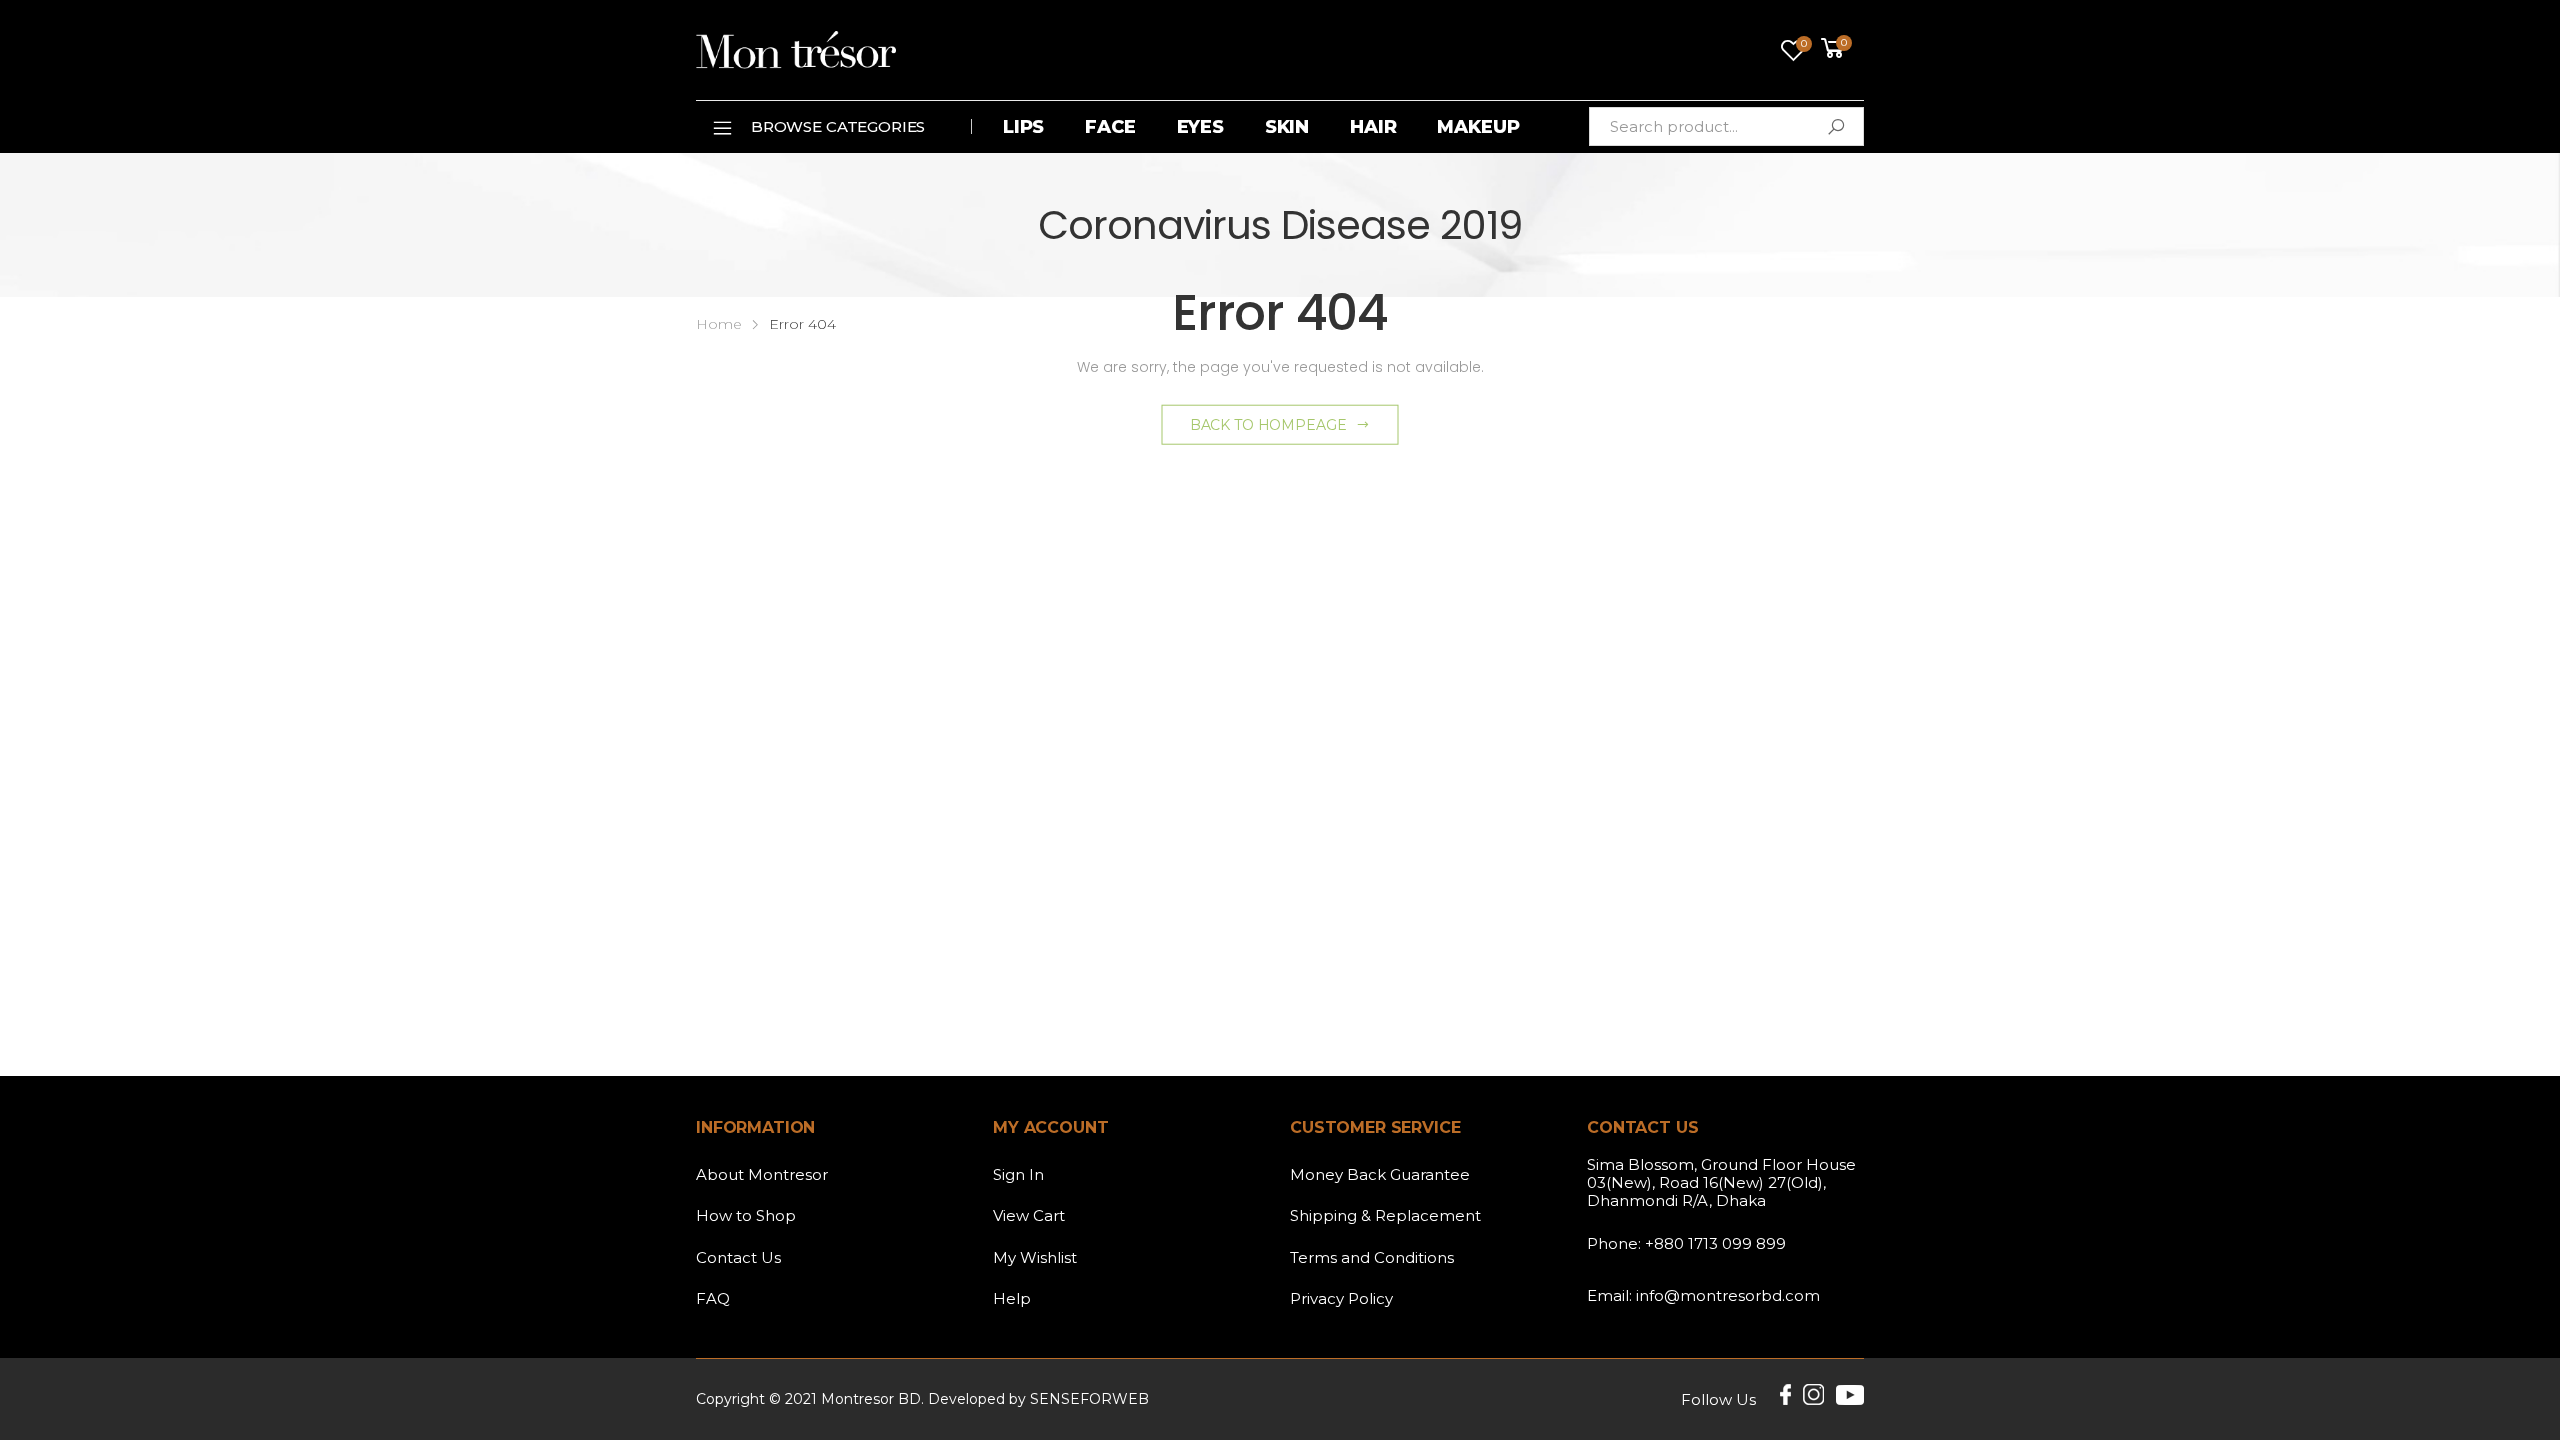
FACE (1110, 127)
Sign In (1018, 1174)
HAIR (1373, 127)
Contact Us (738, 1257)
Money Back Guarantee (1380, 1174)
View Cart (1029, 1215)
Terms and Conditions (1372, 1257)
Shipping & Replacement (1385, 1215)
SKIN (1287, 127)
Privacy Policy (1341, 1298)
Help (1012, 1298)
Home (719, 324)
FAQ (713, 1298)
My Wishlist (1035, 1257)
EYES (1200, 127)
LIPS (1023, 127)
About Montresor (762, 1174)
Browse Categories (838, 126)
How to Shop (746, 1215)
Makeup (1478, 127)
